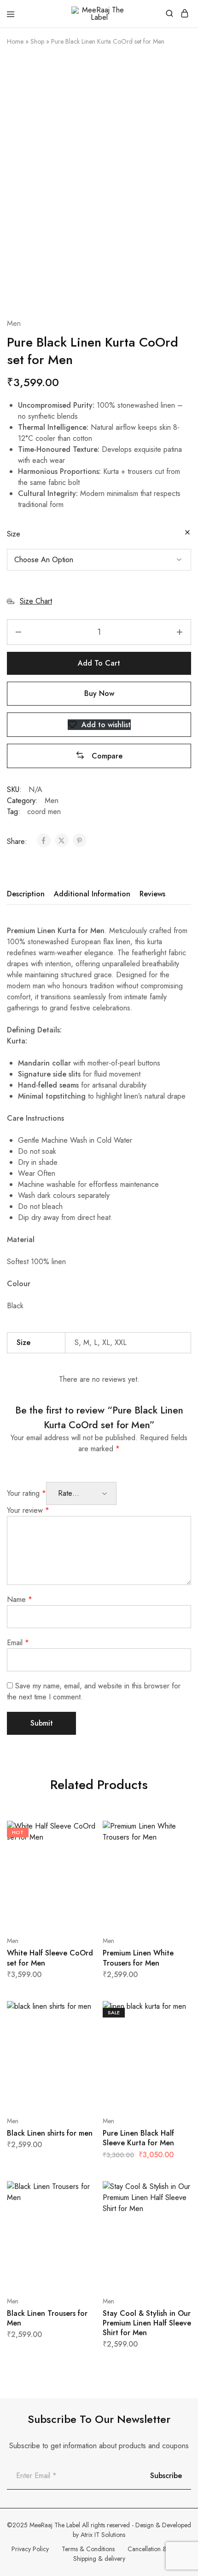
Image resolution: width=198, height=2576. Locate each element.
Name (20, 1599)
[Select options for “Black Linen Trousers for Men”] (79, 2192)
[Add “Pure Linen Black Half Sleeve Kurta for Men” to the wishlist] (174, 2046)
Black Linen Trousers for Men (47, 2318)
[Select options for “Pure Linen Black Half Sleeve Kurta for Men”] (174, 2012)
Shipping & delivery (99, 2559)
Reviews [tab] (152, 894)
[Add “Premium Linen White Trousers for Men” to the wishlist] (174, 1866)
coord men (44, 812)
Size (14, 534)
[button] (99, 756)
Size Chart (36, 601)
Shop (37, 41)
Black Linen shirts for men (50, 2133)
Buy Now (99, 693)
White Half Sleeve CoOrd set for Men (50, 1958)
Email (18, 1643)
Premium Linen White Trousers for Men (138, 1958)
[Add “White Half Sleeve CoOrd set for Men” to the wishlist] (79, 1866)
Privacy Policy (30, 2549)
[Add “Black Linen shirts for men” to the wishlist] (79, 2046)
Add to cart (99, 663)
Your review (28, 1510)
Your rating (26, 1493)
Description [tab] (26, 894)
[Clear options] (187, 533)
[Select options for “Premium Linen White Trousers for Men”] (174, 1831)
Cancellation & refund (157, 2549)
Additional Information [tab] (92, 894)
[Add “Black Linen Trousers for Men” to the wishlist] (79, 2226)
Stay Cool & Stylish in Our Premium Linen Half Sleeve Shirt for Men (147, 2323)
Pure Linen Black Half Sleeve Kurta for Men (138, 2138)
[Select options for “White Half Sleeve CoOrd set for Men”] (79, 1831)
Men (14, 323)
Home (15, 41)
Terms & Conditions (88, 2549)
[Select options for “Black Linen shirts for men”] (79, 2012)
